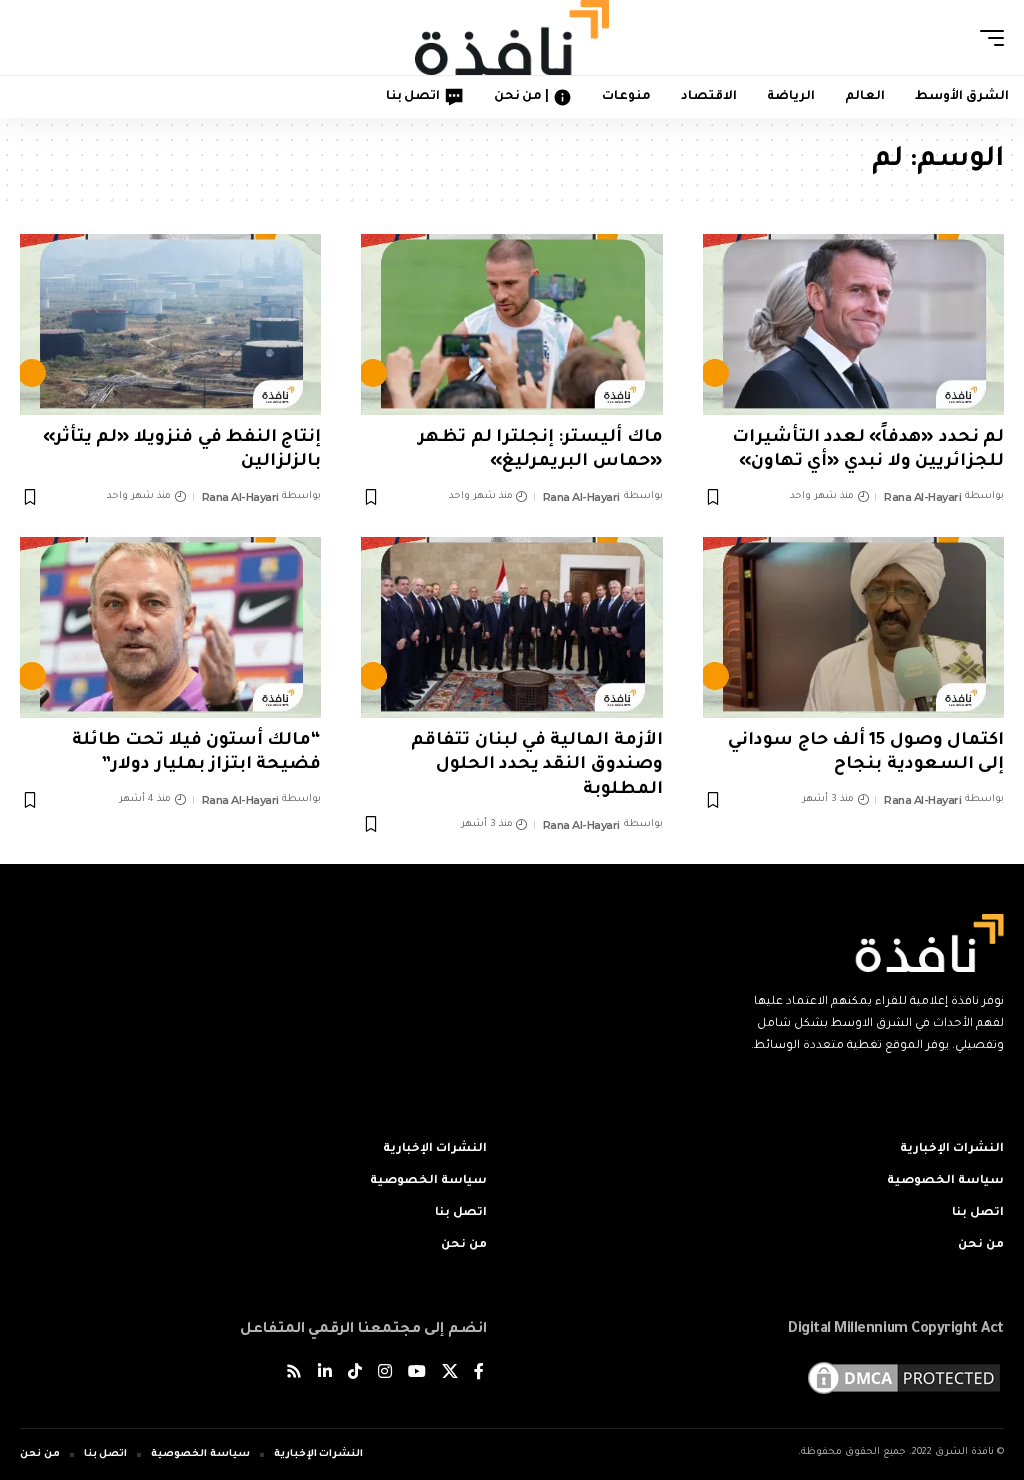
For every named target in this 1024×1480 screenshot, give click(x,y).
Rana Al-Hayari (922, 497)
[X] (450, 1374)
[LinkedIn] (325, 1374)
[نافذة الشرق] (512, 37)
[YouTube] (417, 1374)
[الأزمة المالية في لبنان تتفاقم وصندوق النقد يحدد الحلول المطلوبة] (511, 627)
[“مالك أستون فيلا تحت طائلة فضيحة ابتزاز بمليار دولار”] (170, 627)
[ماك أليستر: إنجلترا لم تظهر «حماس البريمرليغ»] (511, 324)
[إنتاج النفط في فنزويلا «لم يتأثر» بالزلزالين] (170, 324)
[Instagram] (385, 1374)
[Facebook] (479, 1374)
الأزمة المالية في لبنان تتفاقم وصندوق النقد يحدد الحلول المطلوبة (536, 766)
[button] (987, 38)
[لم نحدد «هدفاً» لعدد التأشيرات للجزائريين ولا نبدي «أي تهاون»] (853, 324)
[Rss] (294, 1374)
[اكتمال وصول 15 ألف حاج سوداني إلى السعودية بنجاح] (853, 627)
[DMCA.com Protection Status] (904, 1380)
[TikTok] (355, 1374)
